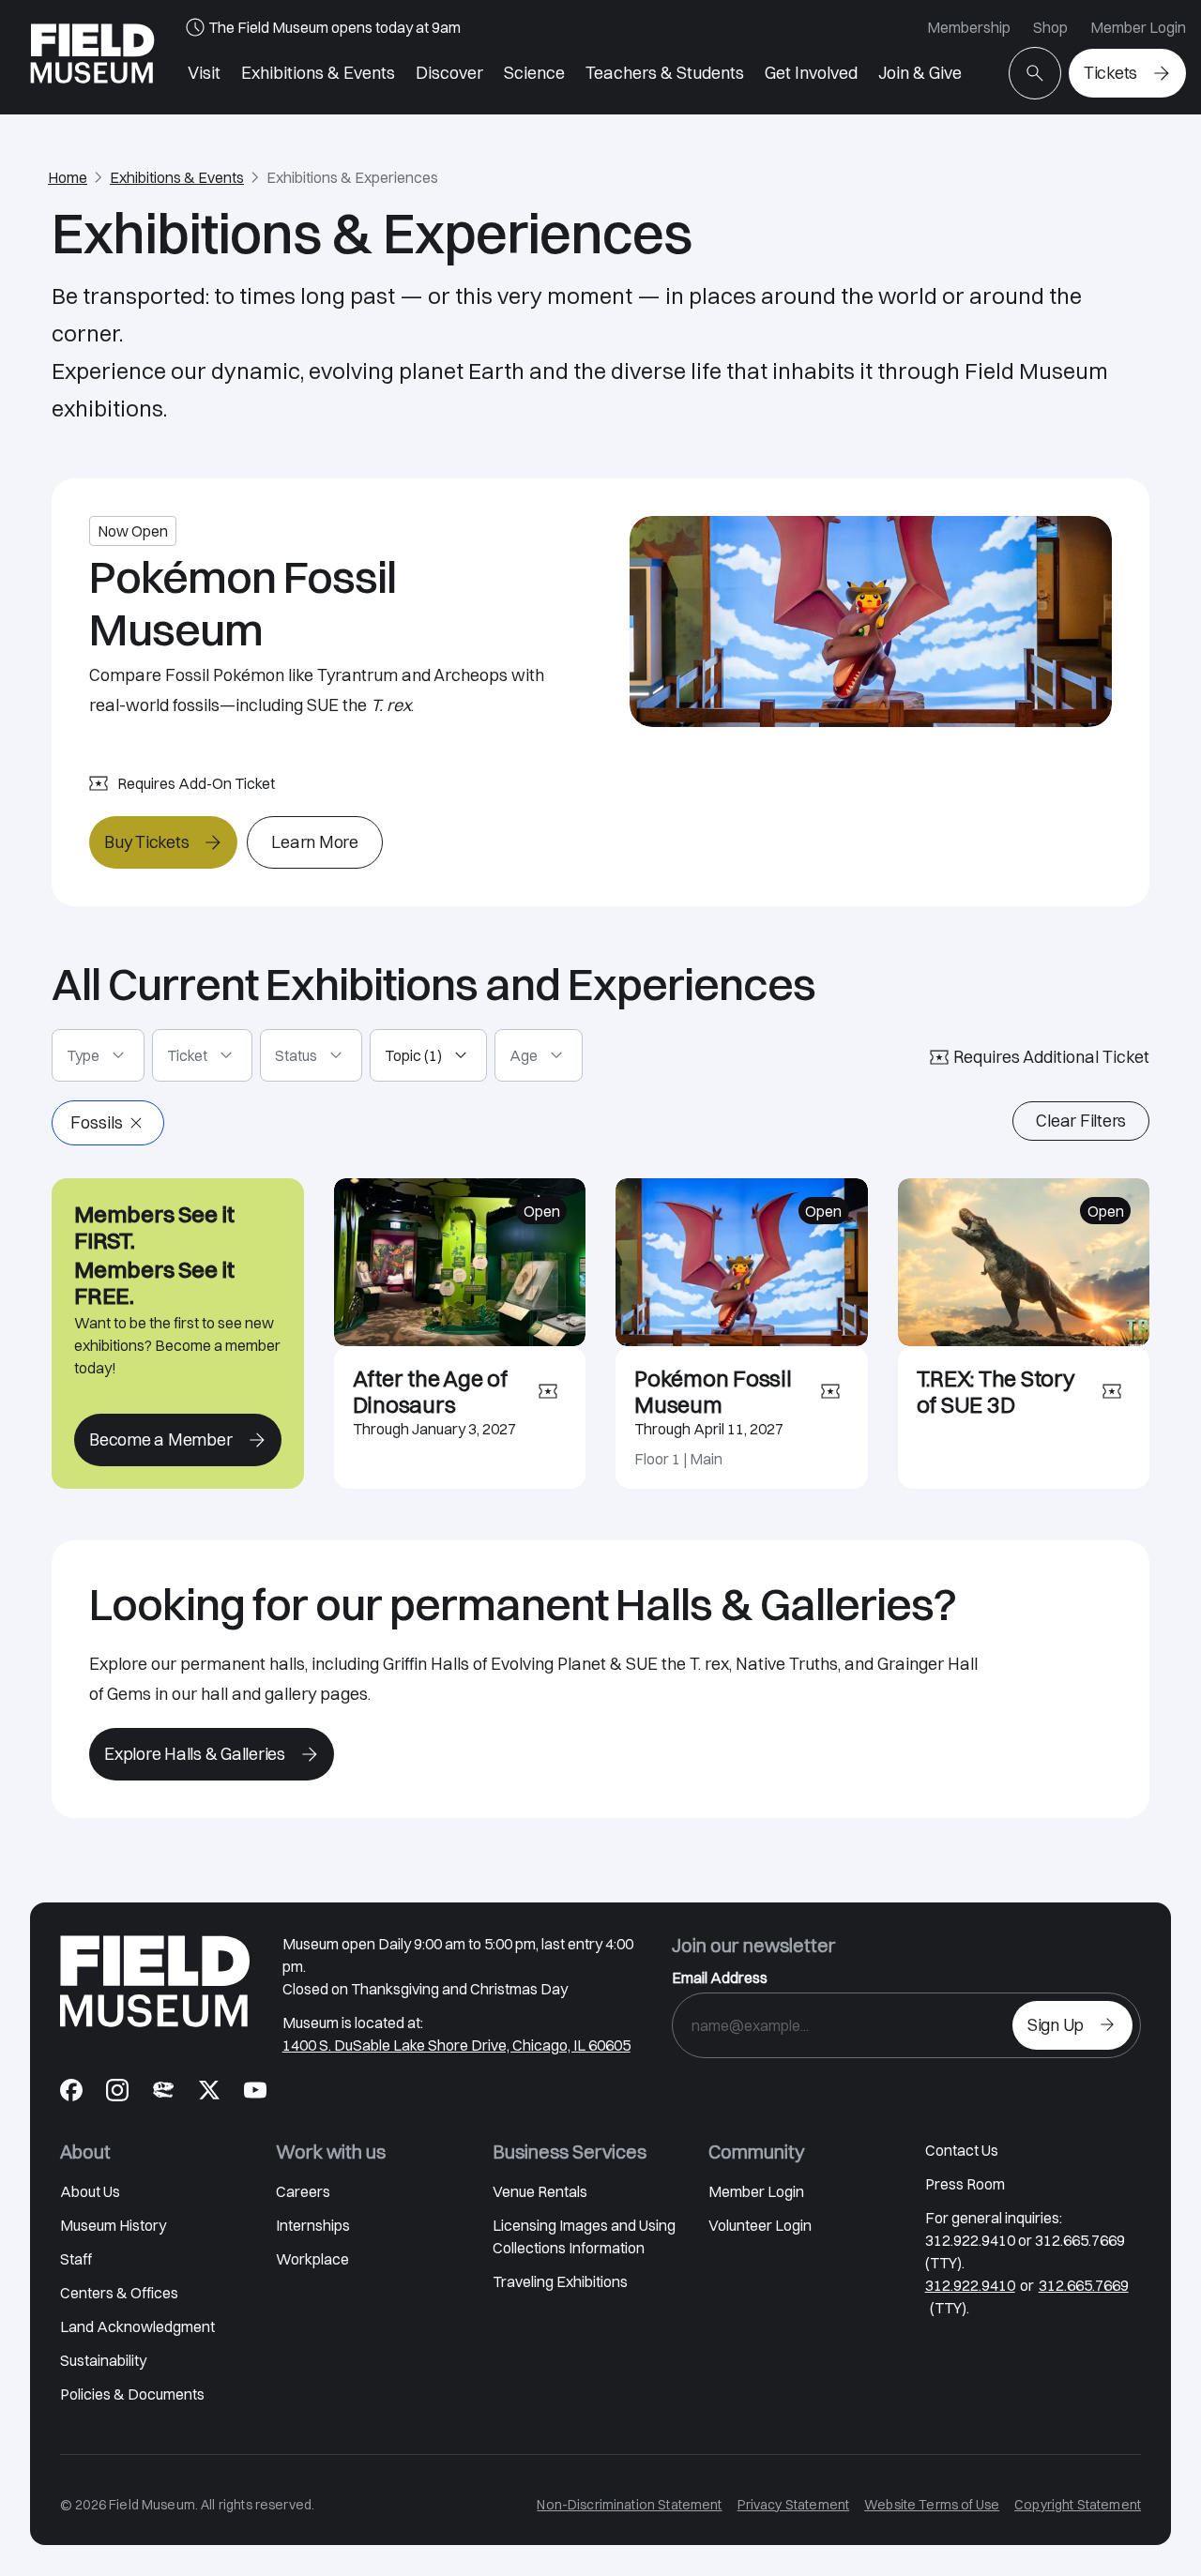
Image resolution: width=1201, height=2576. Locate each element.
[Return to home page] (155, 1981)
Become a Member (160, 1440)
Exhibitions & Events (318, 73)
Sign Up (1056, 2025)
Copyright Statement (1078, 2505)
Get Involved (811, 73)
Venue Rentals (540, 2191)
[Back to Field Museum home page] (92, 57)
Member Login (1138, 27)
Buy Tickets (146, 842)
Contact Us (962, 2150)
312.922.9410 (970, 2285)
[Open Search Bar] (1035, 73)
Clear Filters (1081, 1121)
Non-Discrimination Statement (629, 2505)
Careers (303, 2191)
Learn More (315, 842)
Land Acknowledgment (137, 2326)
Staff (76, 2259)
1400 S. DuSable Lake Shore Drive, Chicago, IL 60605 (456, 2045)
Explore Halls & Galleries (195, 1754)
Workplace (312, 2259)
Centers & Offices (119, 2293)
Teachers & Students (665, 73)
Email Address (720, 1977)
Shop (1050, 27)
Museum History (113, 2225)
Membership (969, 27)
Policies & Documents (132, 2394)
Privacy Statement (794, 2505)
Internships (313, 2225)
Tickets (1110, 73)
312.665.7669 (1084, 2285)
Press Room (965, 2184)
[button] (98, 1055)
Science (534, 73)
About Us (90, 2191)
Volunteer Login (760, 2225)
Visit (204, 73)
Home (68, 177)
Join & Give (920, 73)
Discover (449, 73)
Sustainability (103, 2360)
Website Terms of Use (932, 2505)
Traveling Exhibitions (560, 2281)
